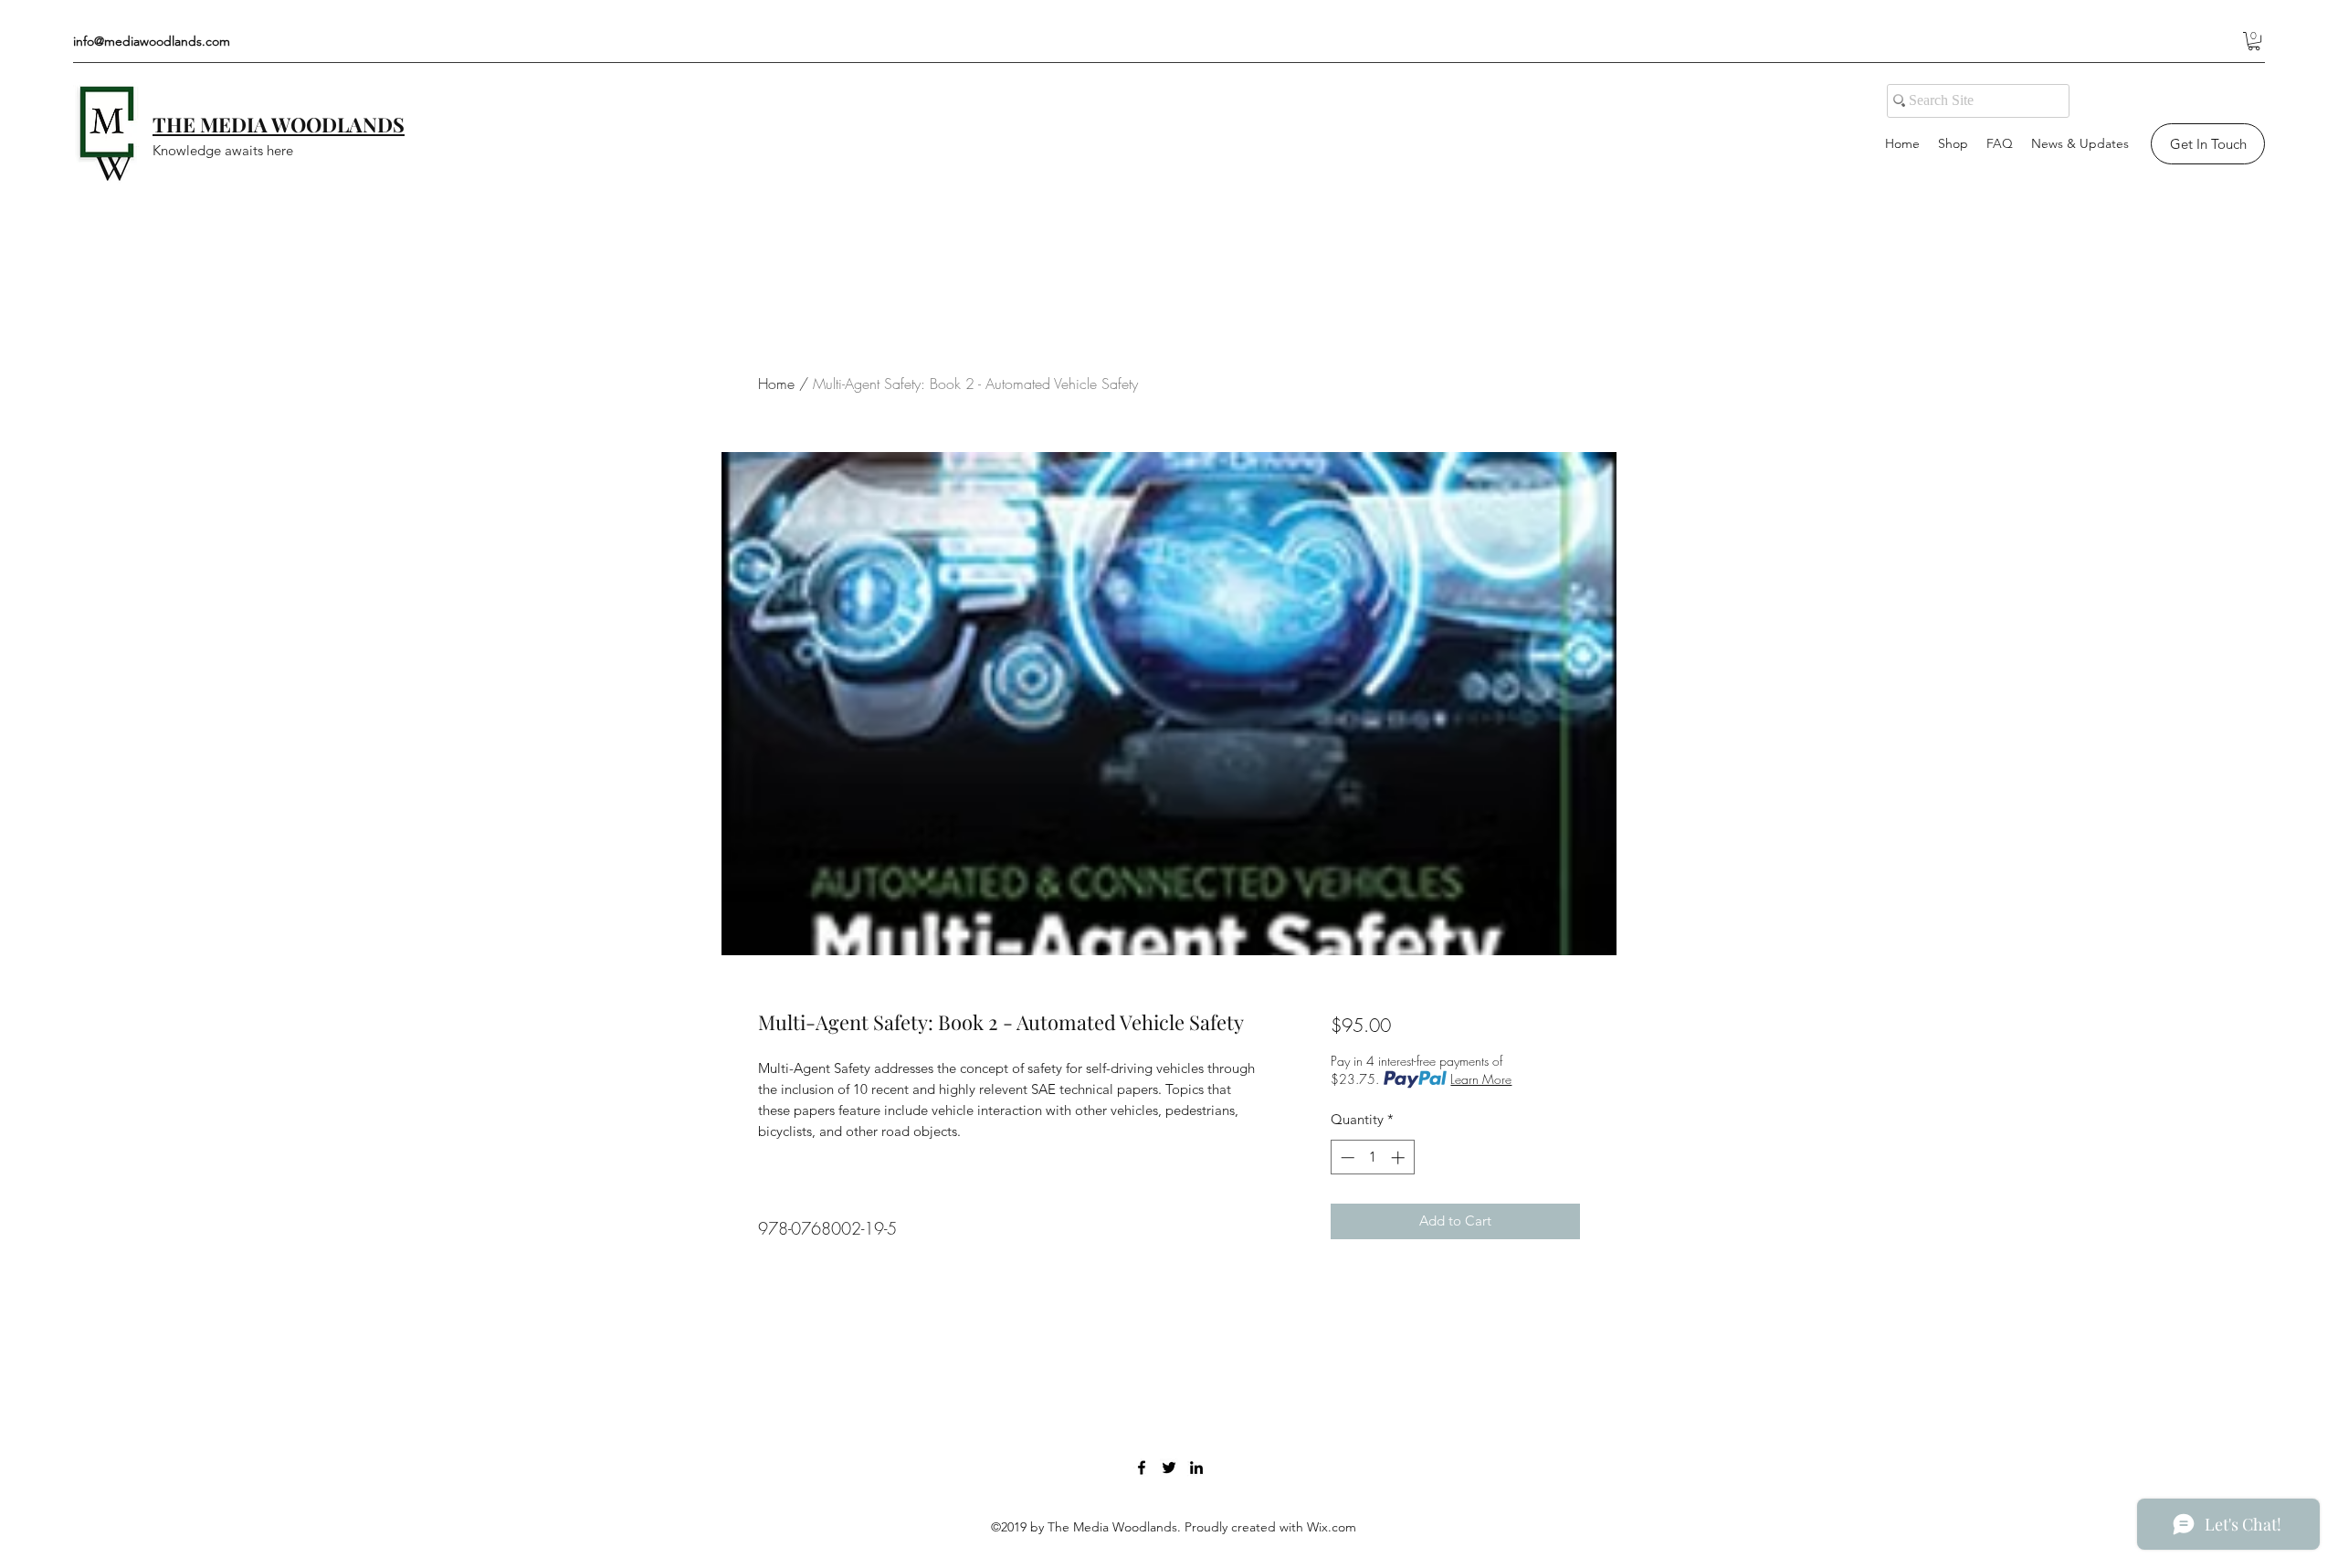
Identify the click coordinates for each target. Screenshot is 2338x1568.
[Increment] (1400, 1158)
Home (776, 384)
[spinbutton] (1372, 1158)
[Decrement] (1346, 1158)
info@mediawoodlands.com (152, 41)
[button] (2254, 41)
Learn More (1481, 1079)
